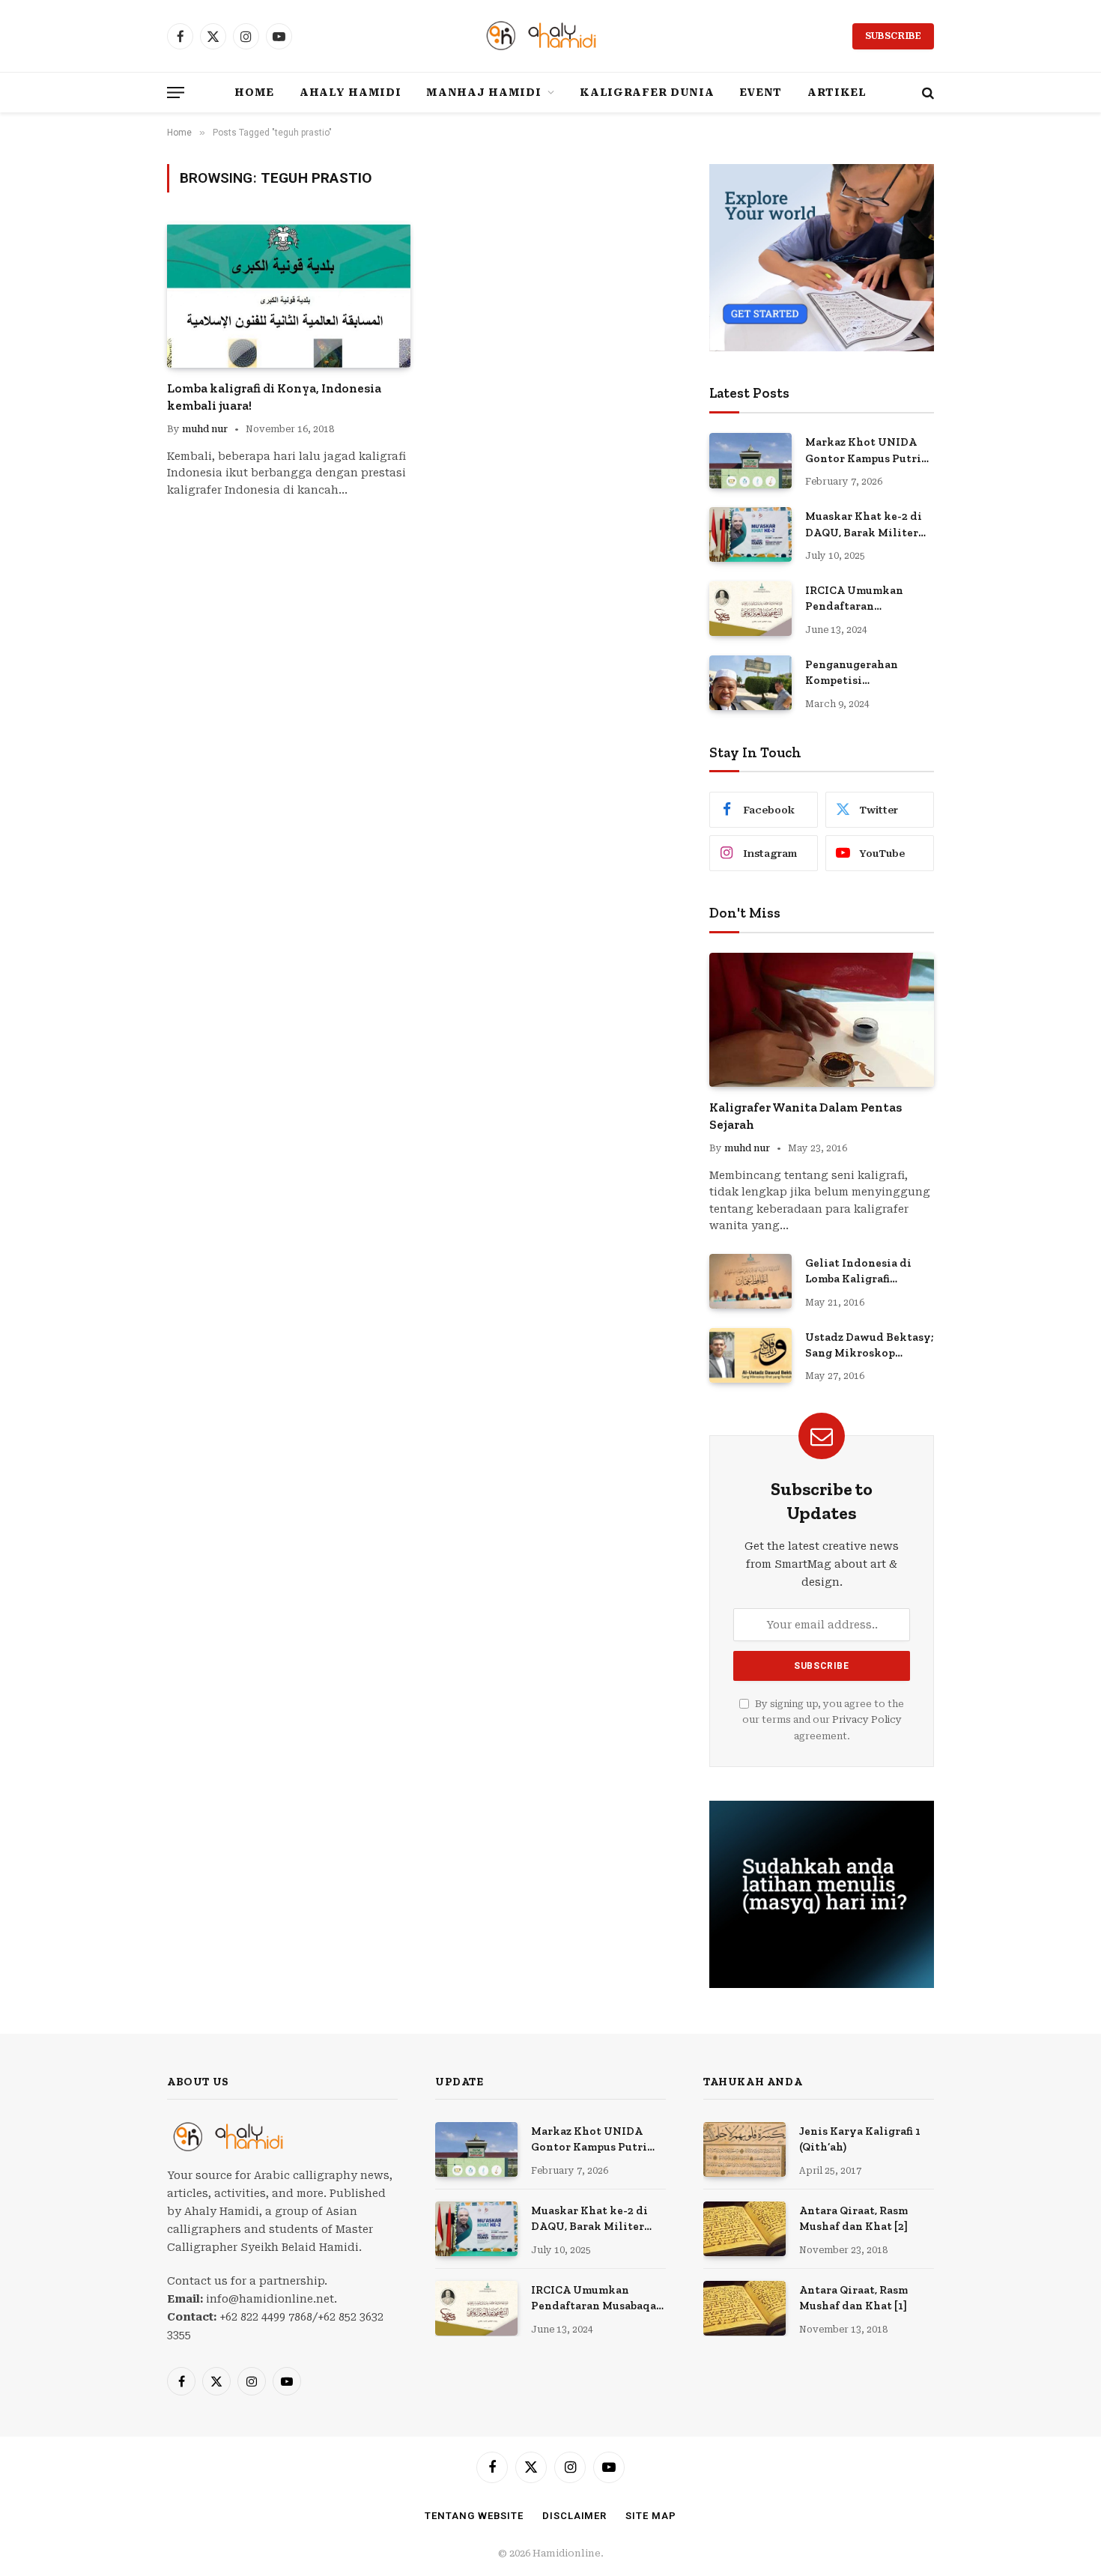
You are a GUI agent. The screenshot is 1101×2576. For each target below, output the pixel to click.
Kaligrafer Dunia (647, 92)
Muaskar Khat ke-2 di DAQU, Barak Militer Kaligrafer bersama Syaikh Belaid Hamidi (866, 525)
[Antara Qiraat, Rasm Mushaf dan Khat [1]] (744, 2308)
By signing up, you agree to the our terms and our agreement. (823, 1720)
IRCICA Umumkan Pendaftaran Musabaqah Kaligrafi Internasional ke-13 (861, 599)
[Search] (926, 93)
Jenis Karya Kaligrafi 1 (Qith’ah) (860, 2139)
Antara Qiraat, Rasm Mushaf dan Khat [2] (853, 2218)
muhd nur (205, 429)
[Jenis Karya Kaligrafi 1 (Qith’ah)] (744, 2149)
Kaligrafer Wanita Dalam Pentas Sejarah (806, 1116)
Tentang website (474, 2516)
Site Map (650, 2516)
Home (254, 92)
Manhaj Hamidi (483, 92)
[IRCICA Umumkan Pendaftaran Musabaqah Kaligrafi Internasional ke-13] (750, 609)
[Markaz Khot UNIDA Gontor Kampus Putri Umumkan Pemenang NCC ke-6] (750, 460)
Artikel (837, 92)
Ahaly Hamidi (350, 92)
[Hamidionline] (550, 36)
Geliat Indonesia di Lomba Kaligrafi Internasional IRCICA (864, 1272)
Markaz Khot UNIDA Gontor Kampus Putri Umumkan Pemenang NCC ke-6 (863, 451)
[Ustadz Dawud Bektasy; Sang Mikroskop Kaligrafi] (750, 1355)
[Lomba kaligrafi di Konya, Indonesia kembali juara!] (289, 295)
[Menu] (176, 93)
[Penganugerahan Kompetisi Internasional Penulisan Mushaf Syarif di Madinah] (750, 683)
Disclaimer (574, 2516)
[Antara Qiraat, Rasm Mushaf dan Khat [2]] (744, 2229)
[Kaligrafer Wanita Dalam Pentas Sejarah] (822, 1020)
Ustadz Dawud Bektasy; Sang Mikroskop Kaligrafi (870, 1346)
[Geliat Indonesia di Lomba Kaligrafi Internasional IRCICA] (750, 1281)
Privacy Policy (867, 1719)
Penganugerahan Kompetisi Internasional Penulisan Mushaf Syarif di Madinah (856, 673)
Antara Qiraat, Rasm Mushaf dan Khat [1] (853, 2298)
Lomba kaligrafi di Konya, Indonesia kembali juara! (274, 397)
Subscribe (893, 36)
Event (761, 92)
